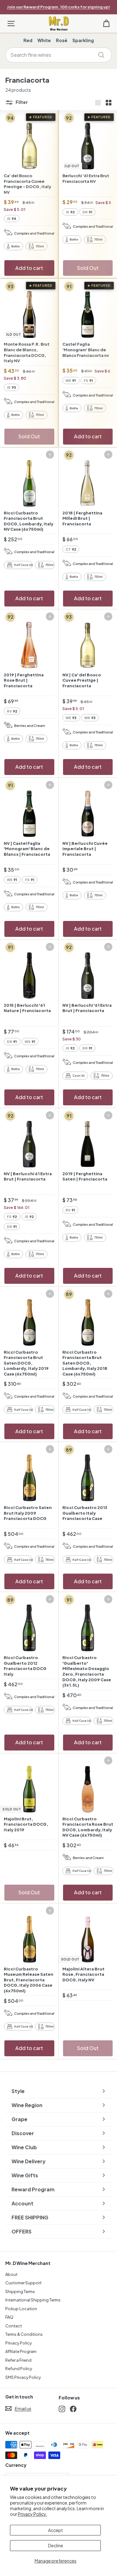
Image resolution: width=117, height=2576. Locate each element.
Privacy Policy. (32, 2514)
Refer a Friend (18, 2360)
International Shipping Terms (33, 2300)
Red (28, 40)
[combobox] (58, 55)
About (11, 2274)
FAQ (9, 2317)
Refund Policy (19, 2369)
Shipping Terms (20, 2291)
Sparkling (83, 40)
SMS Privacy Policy (23, 2377)
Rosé (62, 40)
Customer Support (23, 2283)
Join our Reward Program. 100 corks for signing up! (58, 7)
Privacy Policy (19, 2343)
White (44, 40)
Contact (14, 2326)
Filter (21, 102)
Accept (56, 2530)
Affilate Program (21, 2351)
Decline (56, 2545)
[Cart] (106, 24)
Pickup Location (21, 2309)
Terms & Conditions (24, 2334)
